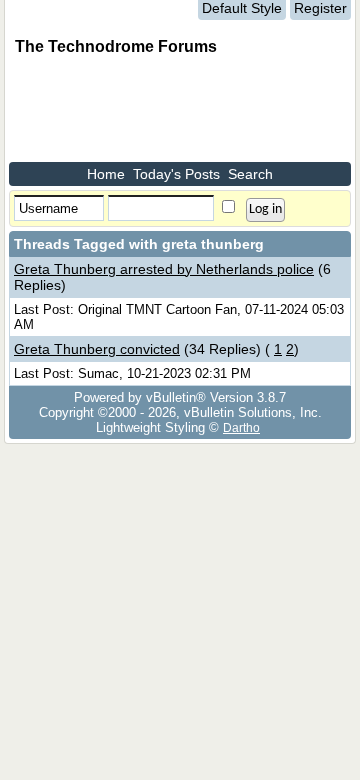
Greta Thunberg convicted (97, 349)
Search (250, 174)
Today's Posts (176, 174)
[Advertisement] (169, 112)
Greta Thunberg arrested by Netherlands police (164, 269)
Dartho (241, 427)
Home (106, 174)
